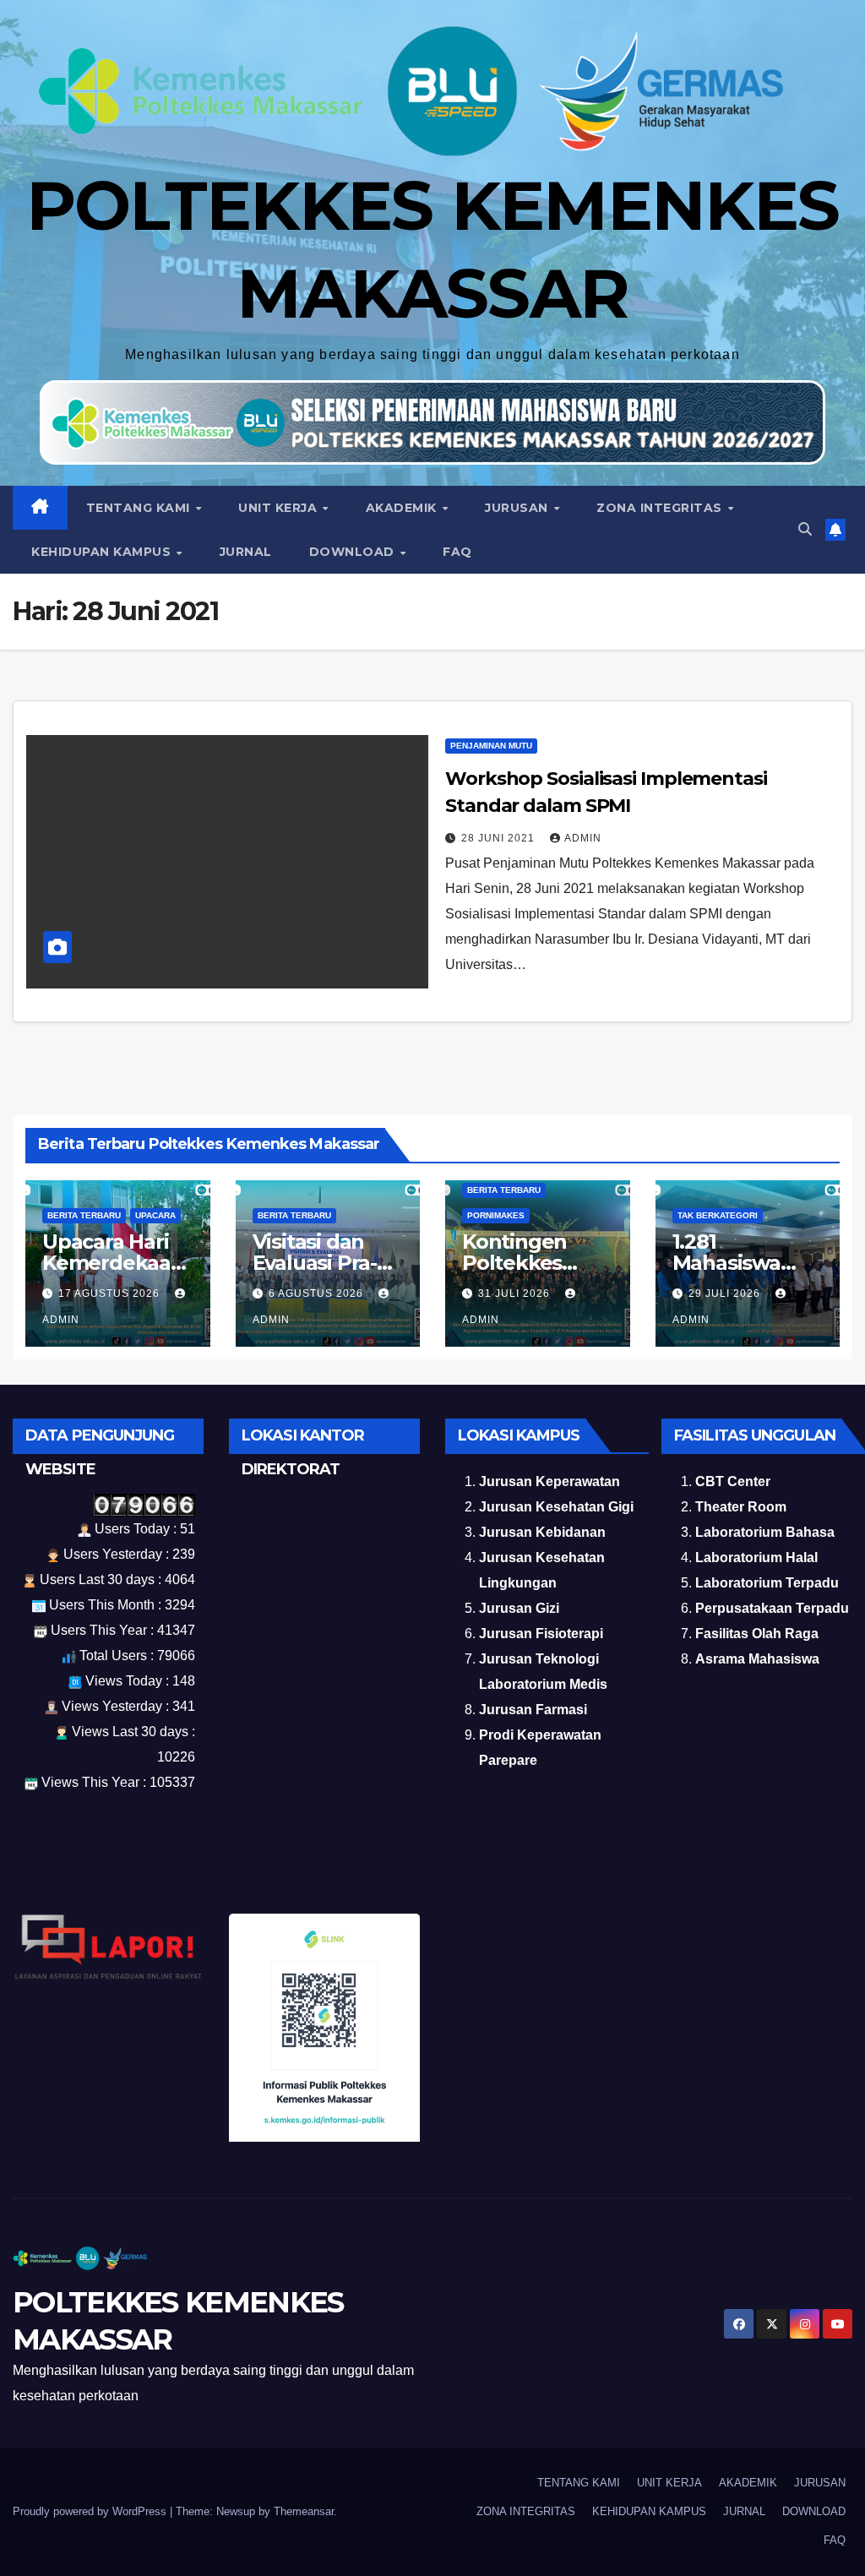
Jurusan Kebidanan (542, 1532)
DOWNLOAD (354, 552)
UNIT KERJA (280, 508)
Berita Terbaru (84, 1215)
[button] (805, 529)
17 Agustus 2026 (111, 1293)
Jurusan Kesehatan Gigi (556, 1507)
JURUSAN (518, 508)
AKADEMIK (403, 508)
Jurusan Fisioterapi (541, 1634)
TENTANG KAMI (140, 508)
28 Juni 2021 (500, 838)
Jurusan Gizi (519, 1608)
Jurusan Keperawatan (549, 1481)
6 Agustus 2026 (318, 1293)
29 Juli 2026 (726, 1293)
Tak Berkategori (718, 1215)
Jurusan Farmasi (533, 1710)
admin (583, 838)
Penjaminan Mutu (491, 746)
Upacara (155, 1215)
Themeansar (304, 2511)
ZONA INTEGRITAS (661, 508)
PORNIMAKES (496, 1215)
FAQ (457, 552)
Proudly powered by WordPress (91, 2511)
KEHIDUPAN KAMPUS (103, 552)
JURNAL (246, 552)
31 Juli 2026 (516, 1293)
